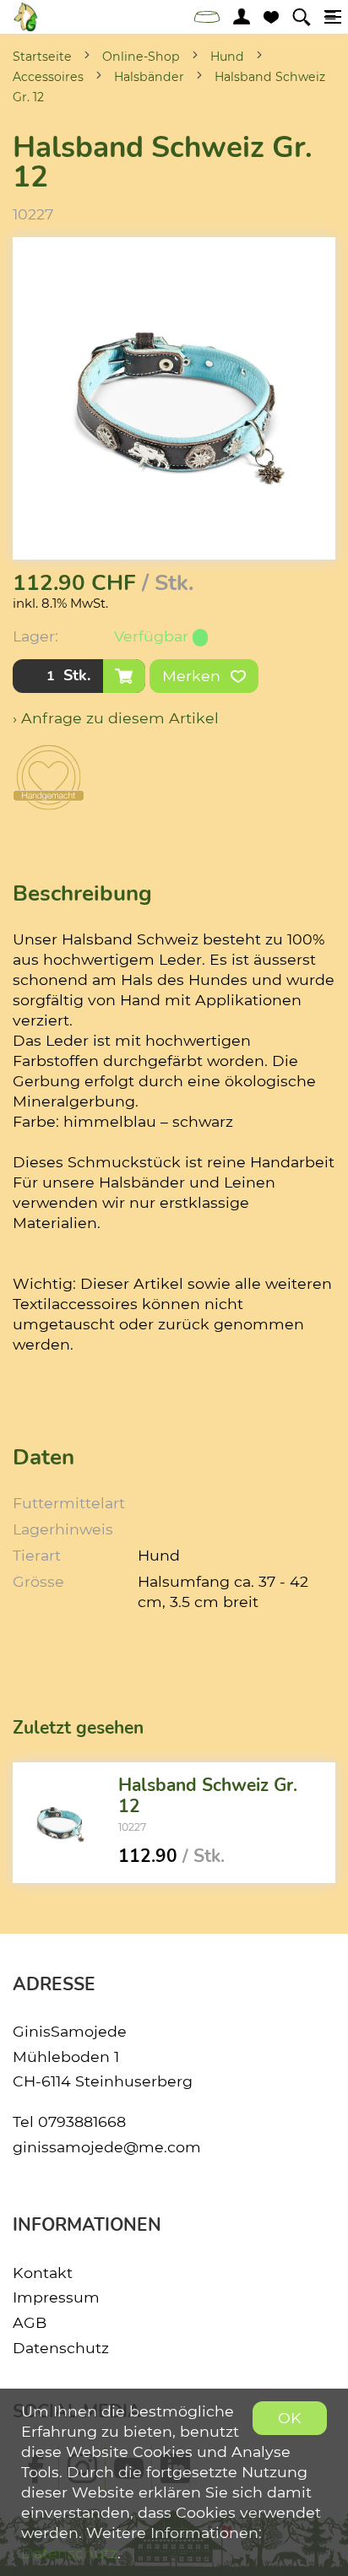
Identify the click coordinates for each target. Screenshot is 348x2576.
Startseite (42, 57)
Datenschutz (61, 2348)
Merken (193, 676)
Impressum (56, 2297)
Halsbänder (149, 77)
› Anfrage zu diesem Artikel (116, 718)
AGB (30, 2322)
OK (290, 2418)
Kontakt (43, 2273)
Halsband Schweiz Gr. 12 (208, 1796)
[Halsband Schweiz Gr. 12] (59, 1822)
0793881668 (82, 2121)
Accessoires (48, 77)
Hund (227, 57)
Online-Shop (141, 57)
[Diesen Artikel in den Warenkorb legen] (124, 676)
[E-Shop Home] (25, 17)
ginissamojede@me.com (107, 2147)
